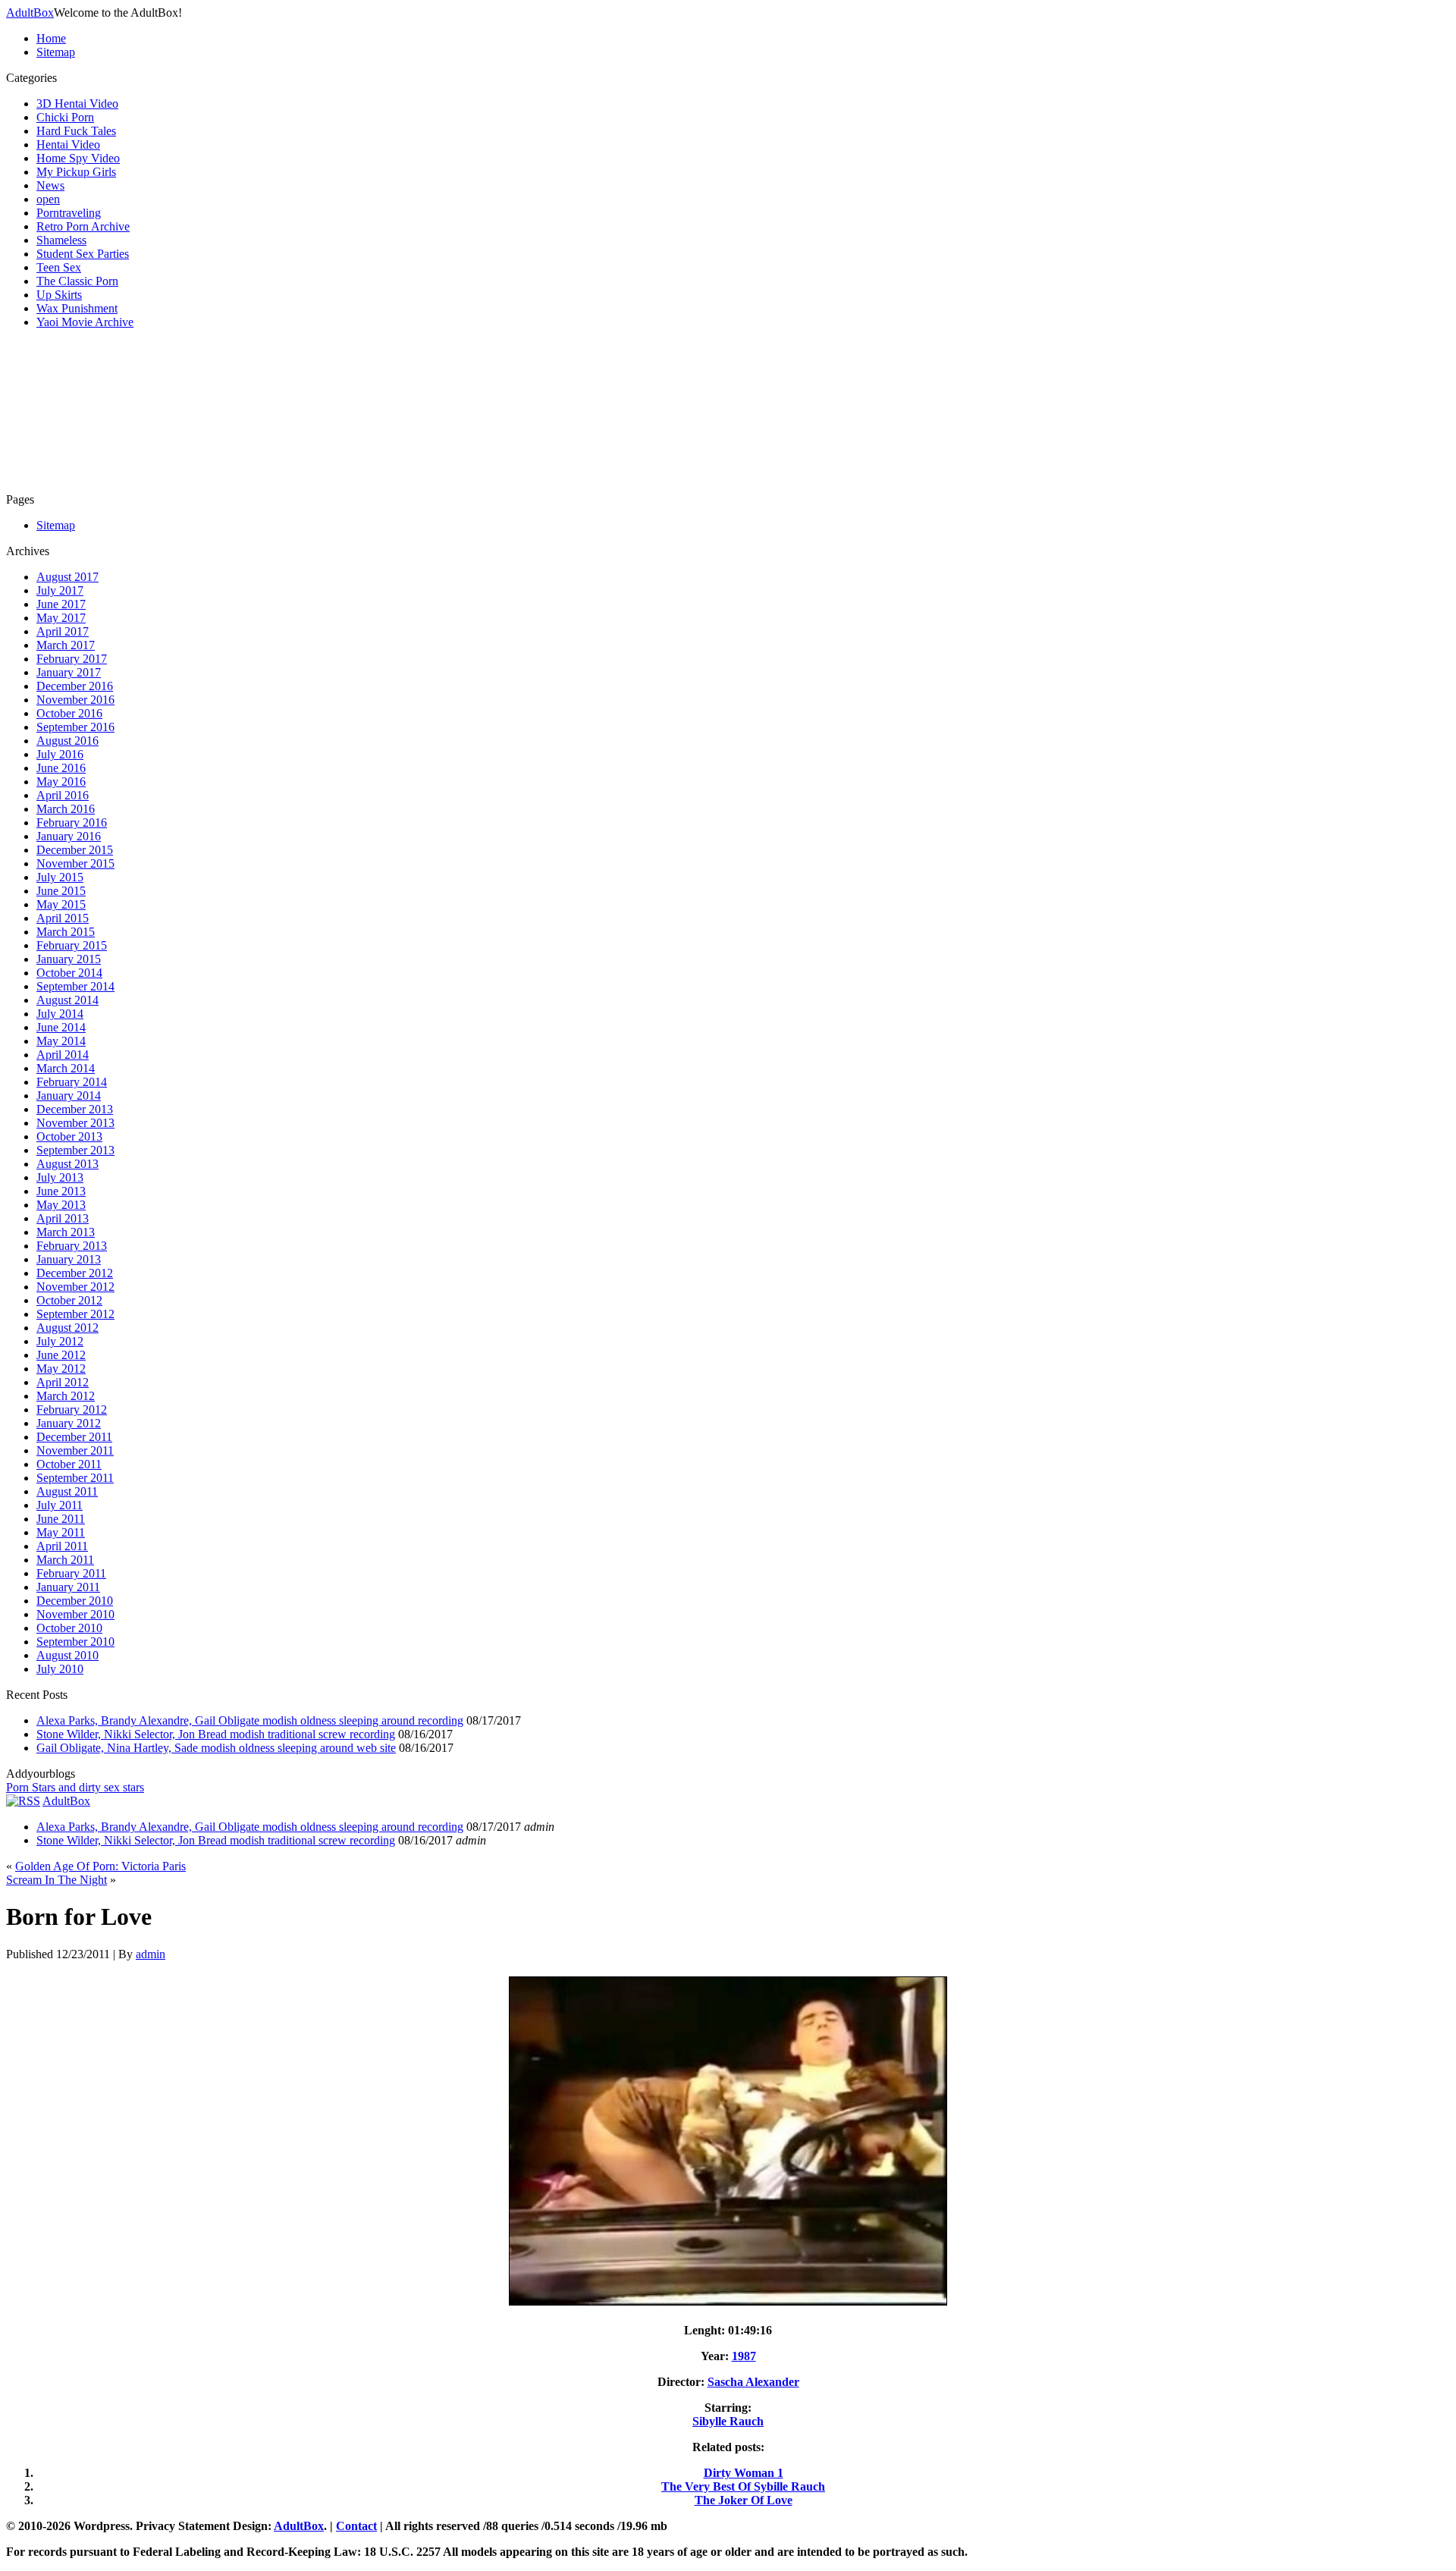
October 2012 (69, 1300)
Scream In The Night (56, 1880)
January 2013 (69, 1259)
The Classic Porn (77, 281)
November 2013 (75, 1123)
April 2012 (63, 1382)
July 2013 (60, 1177)
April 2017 (63, 631)
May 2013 (61, 1205)
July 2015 (60, 877)
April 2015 (63, 918)
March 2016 (66, 809)
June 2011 (61, 1519)
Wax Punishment (77, 308)
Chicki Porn (65, 117)
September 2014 (75, 986)
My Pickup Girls (76, 172)
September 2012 (75, 1314)
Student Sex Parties (83, 254)
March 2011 (65, 1560)
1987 (744, 2356)
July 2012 (60, 1341)
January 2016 (69, 836)
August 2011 (67, 1491)
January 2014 (69, 1096)
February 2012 (72, 1409)
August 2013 (67, 1164)
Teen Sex (59, 267)
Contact (356, 2526)
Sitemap (56, 52)
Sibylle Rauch (728, 2421)
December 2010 (75, 1601)
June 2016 (61, 768)
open (48, 199)
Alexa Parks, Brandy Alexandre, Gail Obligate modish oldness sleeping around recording (250, 1720)
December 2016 (75, 686)
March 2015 (66, 932)
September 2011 (75, 1478)
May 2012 (61, 1369)
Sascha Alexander (753, 2382)
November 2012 (75, 1287)
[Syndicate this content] (23, 1801)
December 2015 (75, 850)
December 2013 (75, 1109)
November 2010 (75, 1614)
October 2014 (69, 973)
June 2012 (61, 1355)
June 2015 (61, 891)
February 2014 (72, 1082)
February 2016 (72, 822)
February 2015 (72, 945)
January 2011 (68, 1587)
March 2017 (66, 645)
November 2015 (75, 863)
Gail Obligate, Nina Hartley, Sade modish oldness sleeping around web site (216, 1748)
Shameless (61, 240)
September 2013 (75, 1150)
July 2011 (60, 1505)
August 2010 (67, 1655)
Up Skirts (59, 295)
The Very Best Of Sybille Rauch (743, 2486)
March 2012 (66, 1396)
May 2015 (61, 904)
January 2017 (69, 672)
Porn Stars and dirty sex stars (75, 1787)
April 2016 (63, 795)
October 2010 (69, 1628)
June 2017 (61, 604)
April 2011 (62, 1546)
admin (151, 1954)
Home (51, 38)
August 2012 (67, 1328)
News (50, 185)
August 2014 (67, 1000)
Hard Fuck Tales (76, 131)
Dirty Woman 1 (744, 2473)
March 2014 (66, 1068)
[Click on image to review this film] (728, 2304)
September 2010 (75, 1642)
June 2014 (61, 1027)
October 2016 (69, 713)
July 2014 (60, 1014)
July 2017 (60, 590)
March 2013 (66, 1232)
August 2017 (67, 577)
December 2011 (74, 1437)
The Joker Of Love (744, 2500)
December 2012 (75, 1273)
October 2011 (69, 1464)
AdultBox (30, 13)
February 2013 (72, 1246)
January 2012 (69, 1423)
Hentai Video (68, 144)
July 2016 (60, 754)
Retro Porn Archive (83, 226)
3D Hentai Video (77, 104)
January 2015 (69, 959)
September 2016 (75, 727)
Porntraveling (69, 213)
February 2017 (72, 659)
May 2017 (61, 618)
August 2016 (67, 741)
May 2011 (61, 1532)
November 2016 (75, 700)
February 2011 (71, 1573)
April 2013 (63, 1218)
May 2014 (61, 1041)
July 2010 (60, 1669)
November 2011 (75, 1450)
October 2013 (69, 1136)
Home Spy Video (78, 158)
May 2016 (61, 782)
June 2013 (61, 1191)
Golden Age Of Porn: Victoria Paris (100, 1866)
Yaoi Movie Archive (85, 322)
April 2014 (63, 1055)
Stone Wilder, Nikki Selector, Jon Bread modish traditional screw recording (216, 1734)
